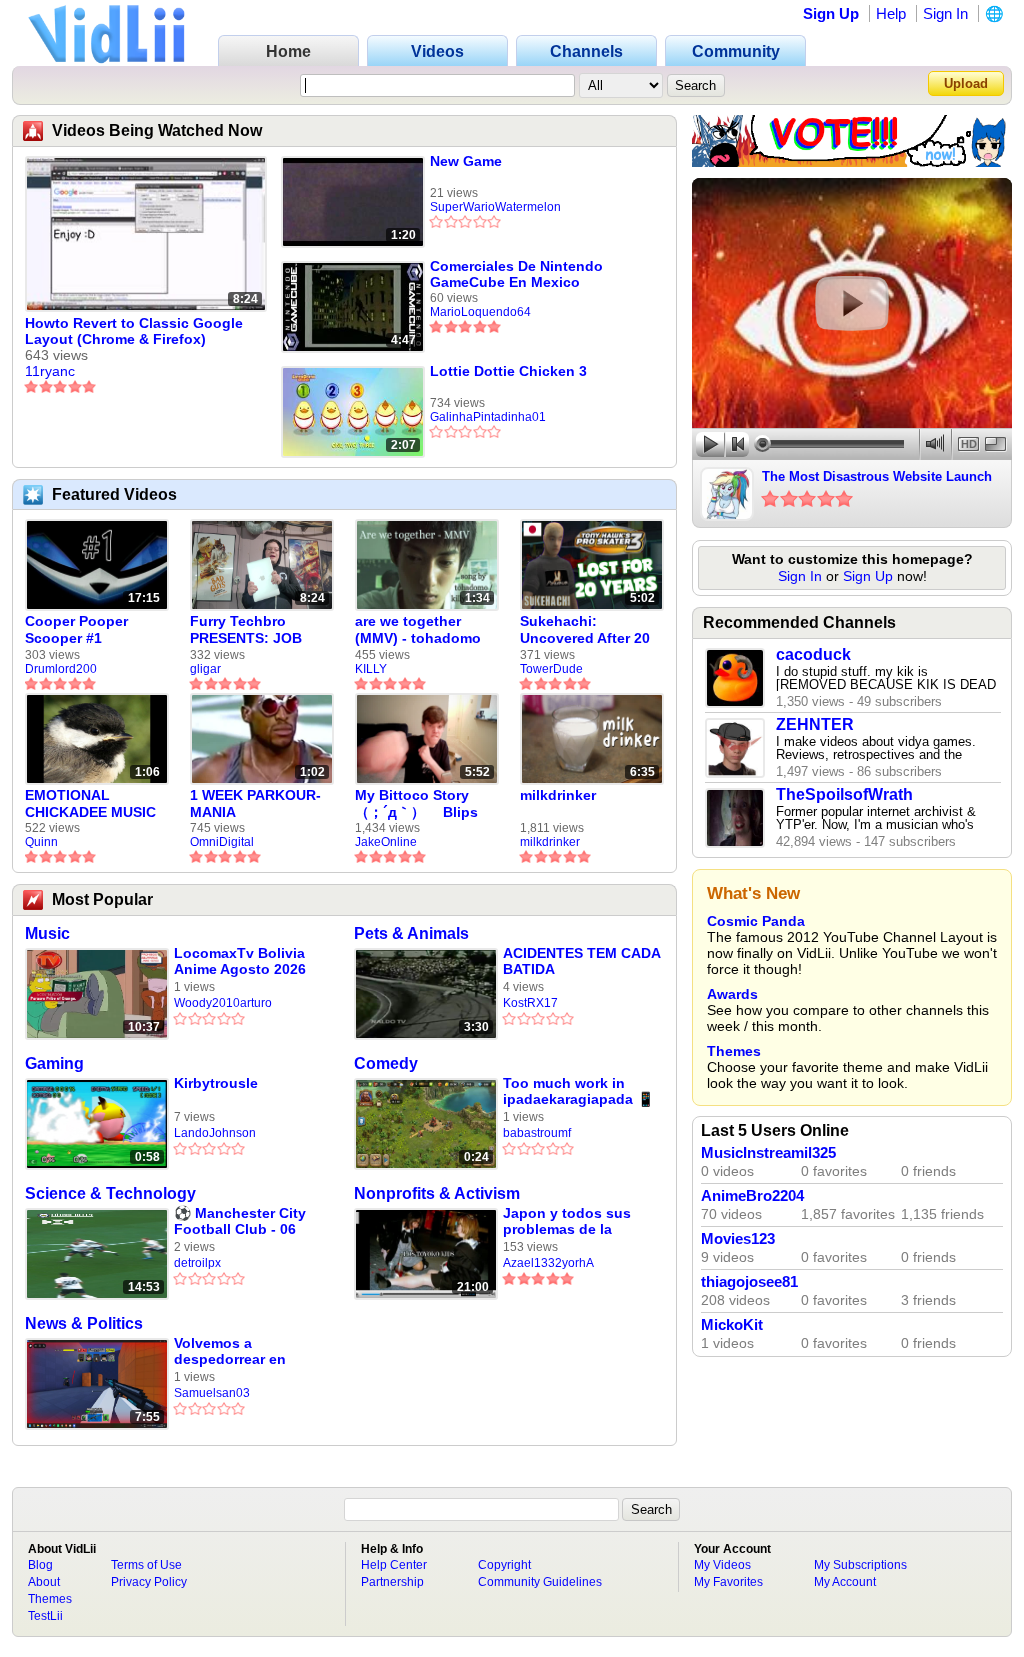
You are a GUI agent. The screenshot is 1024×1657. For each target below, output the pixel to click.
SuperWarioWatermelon (495, 207)
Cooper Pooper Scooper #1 (76, 629)
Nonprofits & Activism (437, 1193)
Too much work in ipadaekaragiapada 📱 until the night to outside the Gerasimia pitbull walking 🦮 (578, 1091)
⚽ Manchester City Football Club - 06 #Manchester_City (240, 1221)
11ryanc (50, 371)
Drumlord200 (61, 669)
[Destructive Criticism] (852, 162)
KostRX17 (530, 1003)
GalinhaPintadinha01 (488, 417)
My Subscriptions (860, 1565)
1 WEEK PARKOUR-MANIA (255, 803)
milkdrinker (558, 795)
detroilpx (197, 1263)
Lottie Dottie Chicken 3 (508, 371)
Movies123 (738, 1239)
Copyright (504, 1565)
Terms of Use (146, 1565)
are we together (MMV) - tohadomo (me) (418, 630)
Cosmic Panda (756, 921)
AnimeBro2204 (752, 1196)
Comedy (386, 1063)
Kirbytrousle (216, 1083)
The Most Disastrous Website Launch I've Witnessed (877, 478)
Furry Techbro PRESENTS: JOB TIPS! (246, 630)
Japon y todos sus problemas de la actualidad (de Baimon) (567, 1221)
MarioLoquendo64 (480, 312)
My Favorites (728, 1582)
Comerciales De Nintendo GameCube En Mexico (516, 274)
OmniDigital (222, 842)
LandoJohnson (215, 1133)
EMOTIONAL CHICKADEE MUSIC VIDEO (90, 804)
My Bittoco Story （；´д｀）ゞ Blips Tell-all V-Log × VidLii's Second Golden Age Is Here (420, 804)
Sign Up (831, 13)
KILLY (371, 669)
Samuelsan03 (212, 1393)
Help (891, 13)
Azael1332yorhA (548, 1263)
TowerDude (551, 669)
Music (47, 933)
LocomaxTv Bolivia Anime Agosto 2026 (240, 961)
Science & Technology (110, 1193)
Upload (966, 83)
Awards (732, 994)
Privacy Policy (149, 1582)
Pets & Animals (411, 933)
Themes (734, 1051)
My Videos (722, 1565)
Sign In (945, 13)
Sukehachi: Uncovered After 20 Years (585, 630)
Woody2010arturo (223, 1003)
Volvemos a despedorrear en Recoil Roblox (230, 1351)
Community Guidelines (540, 1582)
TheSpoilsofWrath (844, 794)
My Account (845, 1582)
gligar (205, 669)
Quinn (41, 842)
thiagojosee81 (749, 1282)
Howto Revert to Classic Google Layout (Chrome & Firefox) (134, 331)
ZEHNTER (815, 724)
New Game (466, 161)
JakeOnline (386, 842)
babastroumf (537, 1133)
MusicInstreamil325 (768, 1153)
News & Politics (84, 1323)
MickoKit (732, 1325)
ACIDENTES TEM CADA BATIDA (581, 961)
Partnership (392, 1582)
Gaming (54, 1063)
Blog (40, 1565)
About (44, 1582)
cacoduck (813, 654)
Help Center (394, 1565)
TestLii (45, 1616)
